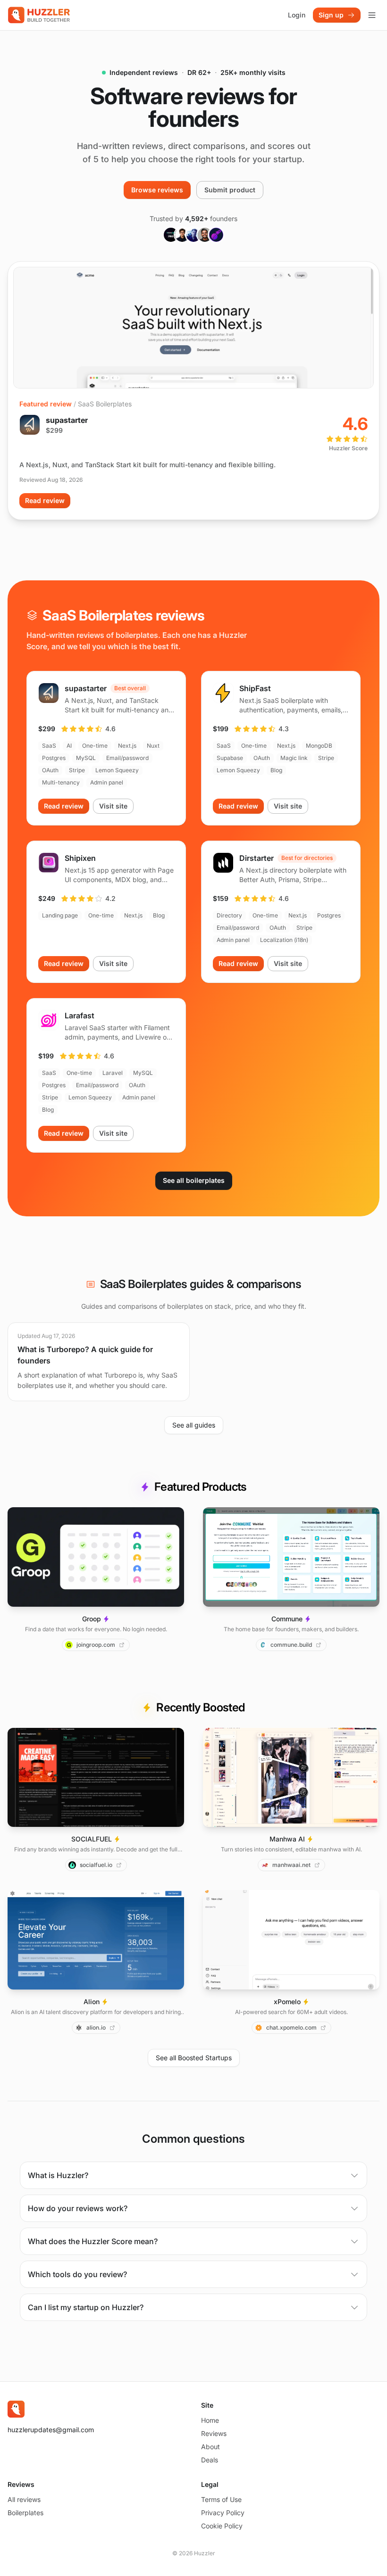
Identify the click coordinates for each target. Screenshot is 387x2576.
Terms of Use (221, 2499)
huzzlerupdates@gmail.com (51, 2430)
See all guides (194, 1425)
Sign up (331, 15)
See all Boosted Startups (194, 2058)
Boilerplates (25, 2513)
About (210, 2447)
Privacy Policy (223, 2513)
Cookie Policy (222, 2526)
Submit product (230, 190)
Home (210, 2420)
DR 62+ (199, 72)
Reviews (214, 2433)
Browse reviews (157, 190)
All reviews (24, 2499)
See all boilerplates (194, 1180)
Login (297, 15)
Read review (45, 500)
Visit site (113, 806)
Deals (210, 2460)
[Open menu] (372, 15)
